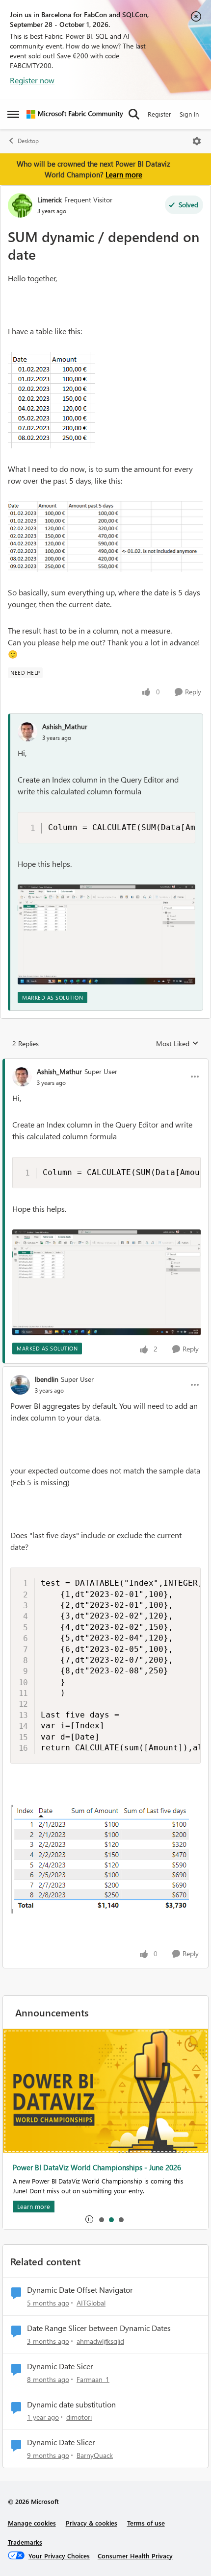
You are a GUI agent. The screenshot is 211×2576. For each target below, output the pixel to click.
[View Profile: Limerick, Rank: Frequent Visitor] (20, 205)
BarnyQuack (95, 2455)
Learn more (124, 174)
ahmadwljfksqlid (100, 2341)
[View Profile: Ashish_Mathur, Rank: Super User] (22, 1077)
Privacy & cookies (92, 2523)
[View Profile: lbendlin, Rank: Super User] (20, 1385)
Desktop (28, 141)
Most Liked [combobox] (177, 1044)
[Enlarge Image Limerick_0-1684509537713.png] (52, 400)
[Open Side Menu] (13, 114)
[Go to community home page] (75, 114)
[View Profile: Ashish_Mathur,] (27, 732)
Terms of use (146, 2523)
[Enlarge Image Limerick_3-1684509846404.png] (105, 537)
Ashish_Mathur (65, 726)
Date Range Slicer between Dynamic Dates (99, 2328)
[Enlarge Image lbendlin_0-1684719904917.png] (104, 1859)
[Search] (134, 114)
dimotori (79, 2417)
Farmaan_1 (93, 2379)
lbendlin (47, 1379)
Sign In (189, 114)
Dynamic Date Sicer (60, 2366)
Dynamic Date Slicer (61, 2442)
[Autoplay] (89, 2219)
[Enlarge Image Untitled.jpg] (106, 934)
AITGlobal (91, 2303)
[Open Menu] (197, 141)
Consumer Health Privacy (135, 2556)
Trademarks (25, 2542)
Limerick (50, 200)
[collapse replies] (105, 1063)
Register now (32, 80)
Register (159, 114)
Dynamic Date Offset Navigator (80, 2290)
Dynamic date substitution (71, 2404)
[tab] (101, 2219)
